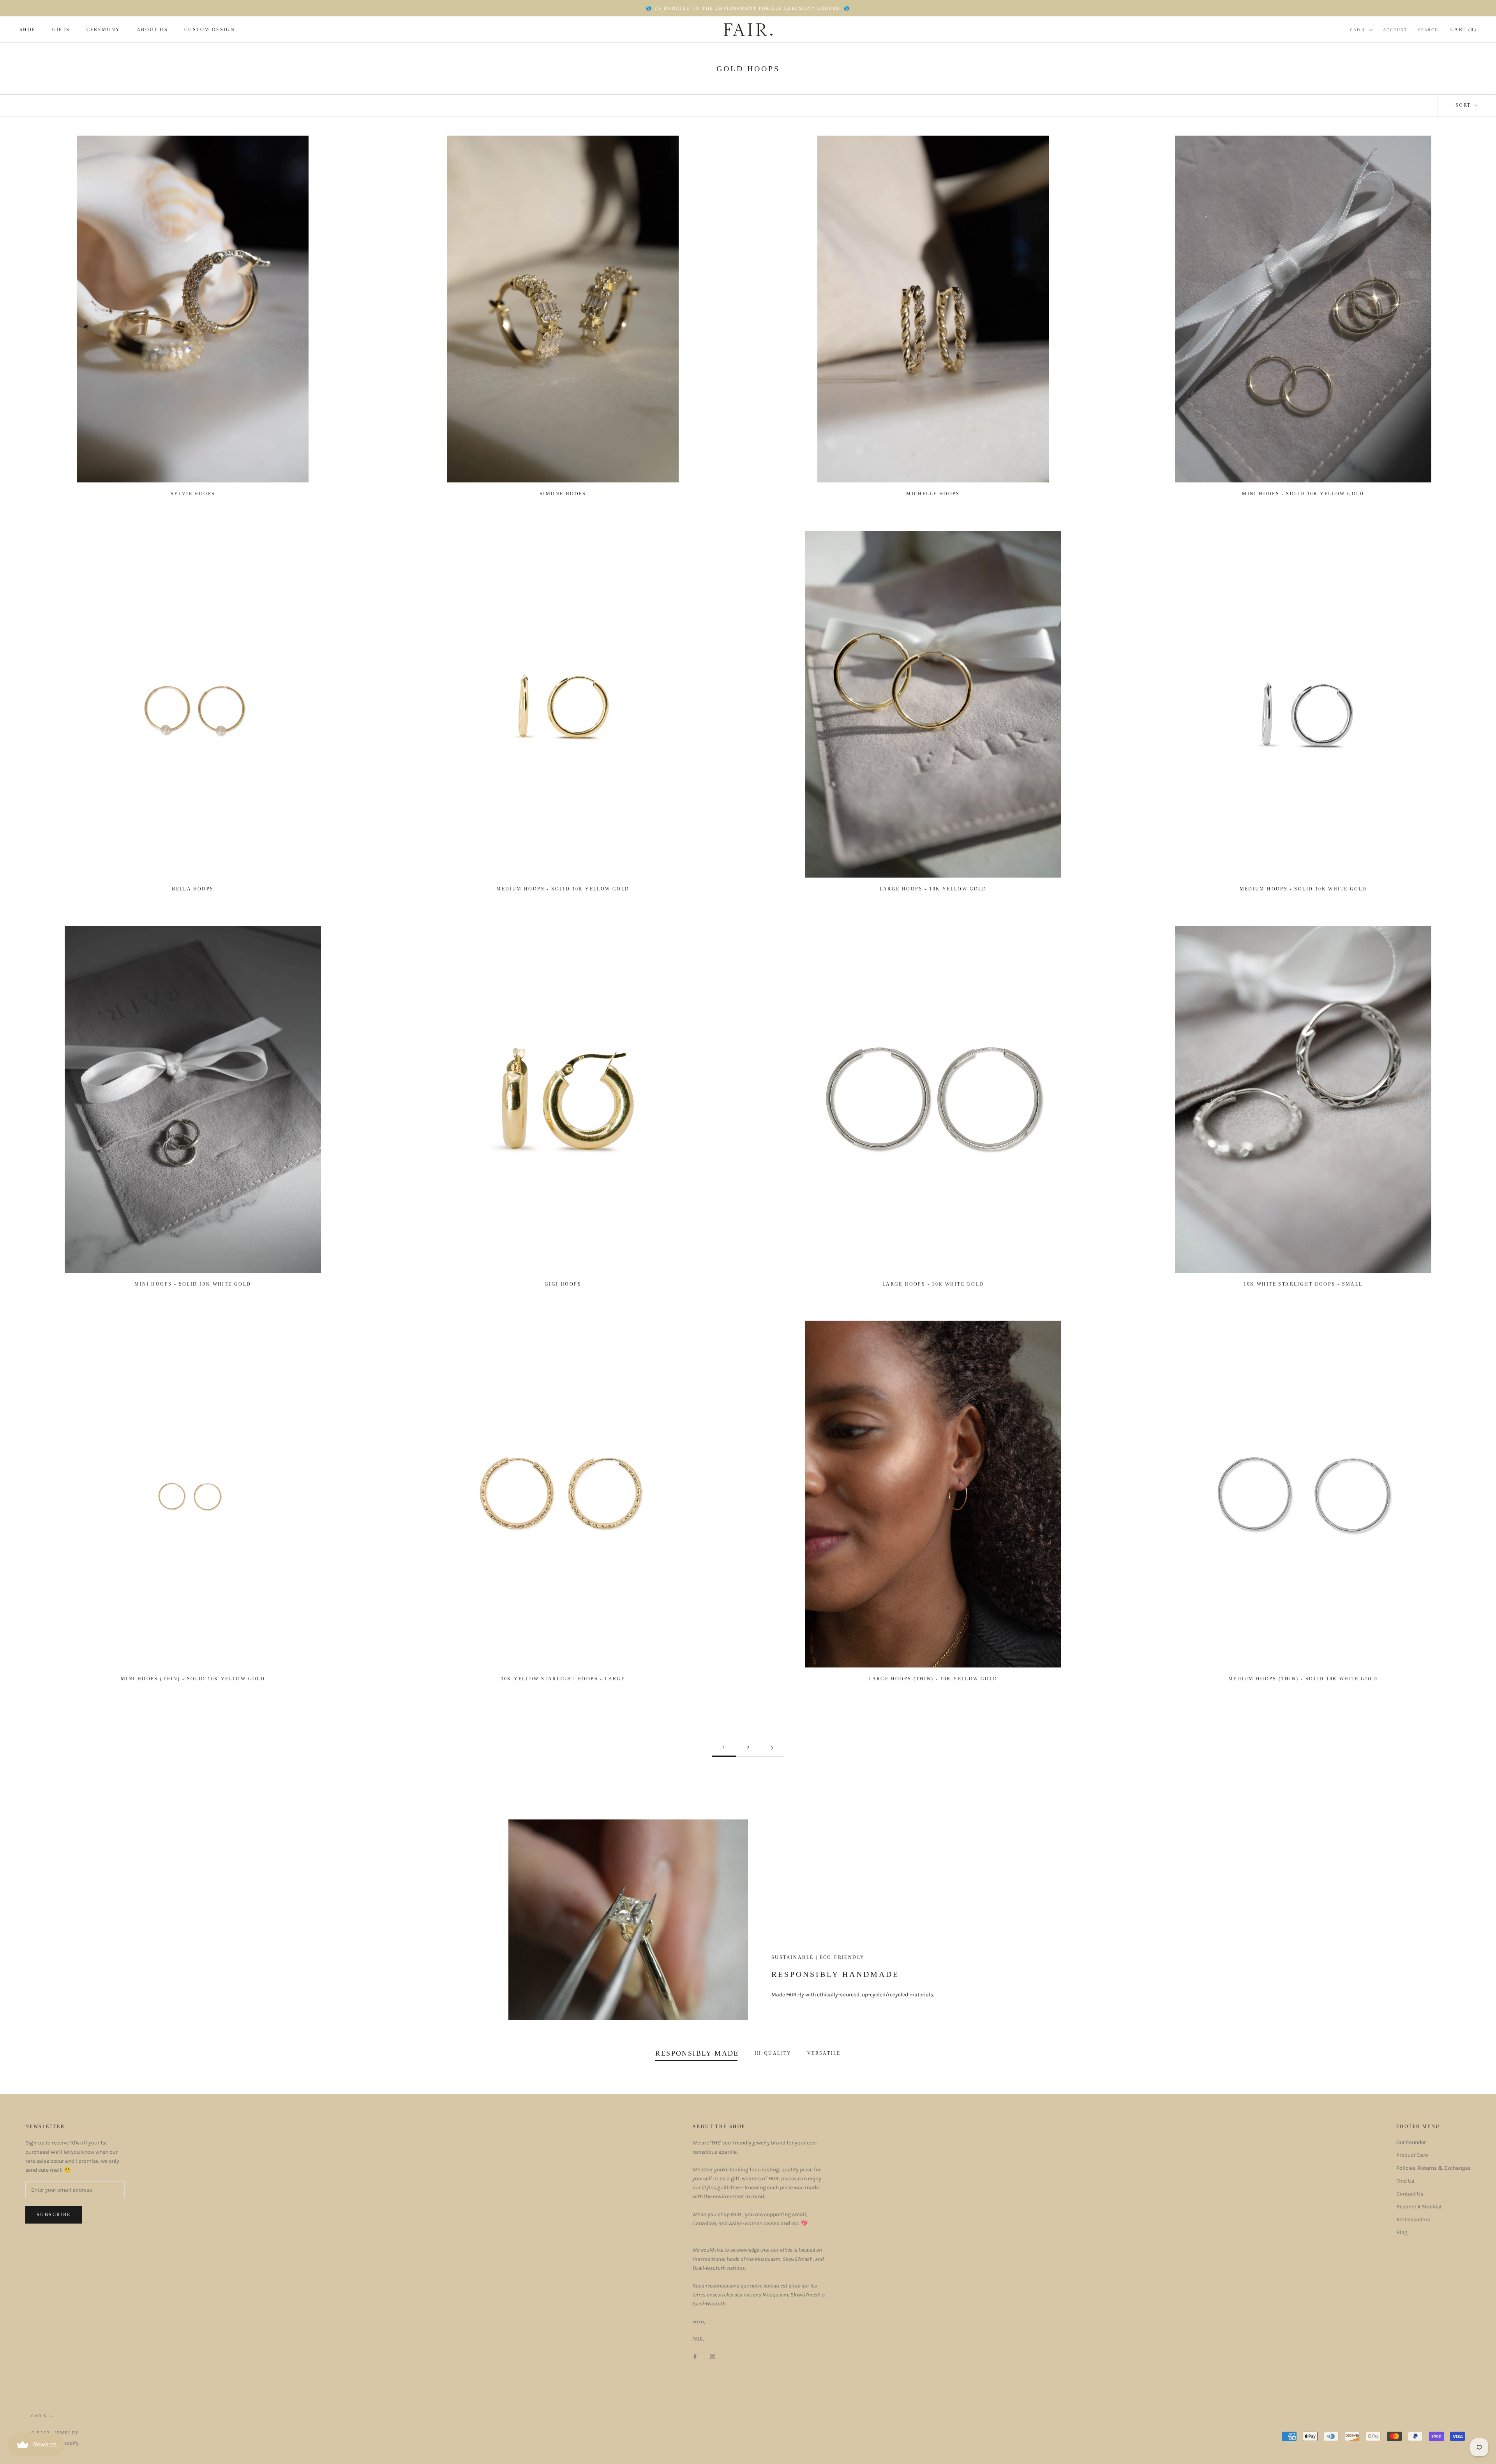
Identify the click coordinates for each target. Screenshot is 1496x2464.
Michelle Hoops (933, 494)
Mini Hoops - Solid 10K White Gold (193, 1284)
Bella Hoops (193, 889)
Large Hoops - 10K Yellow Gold (933, 889)
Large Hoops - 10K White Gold (933, 1284)
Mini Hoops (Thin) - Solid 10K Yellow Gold (193, 1679)
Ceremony (103, 30)
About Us (152, 30)
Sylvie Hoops (193, 494)
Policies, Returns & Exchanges (1433, 2168)
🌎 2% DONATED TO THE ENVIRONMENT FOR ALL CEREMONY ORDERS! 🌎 (748, 8)
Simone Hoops (563, 494)
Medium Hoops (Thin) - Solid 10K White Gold (1303, 1679)
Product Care (1412, 2155)
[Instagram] (713, 2356)
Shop (28, 30)
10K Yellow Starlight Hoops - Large (563, 1679)
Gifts (61, 30)
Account (1395, 30)
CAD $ (1358, 30)
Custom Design (210, 30)
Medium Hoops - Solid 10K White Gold (1303, 889)
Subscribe (54, 2215)
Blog (1402, 2232)
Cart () (1463, 30)
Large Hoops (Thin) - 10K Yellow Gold (933, 1679)
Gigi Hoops (563, 1284)
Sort (1464, 105)
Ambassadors (1413, 2219)
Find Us (1405, 2181)
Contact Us (1410, 2194)
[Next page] (772, 1748)
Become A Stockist (1419, 2207)
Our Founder (1411, 2142)
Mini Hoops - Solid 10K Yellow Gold (1303, 494)
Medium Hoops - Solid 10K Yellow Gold (563, 889)
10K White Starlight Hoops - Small (1303, 1284)
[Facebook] (695, 2356)
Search (1428, 30)
